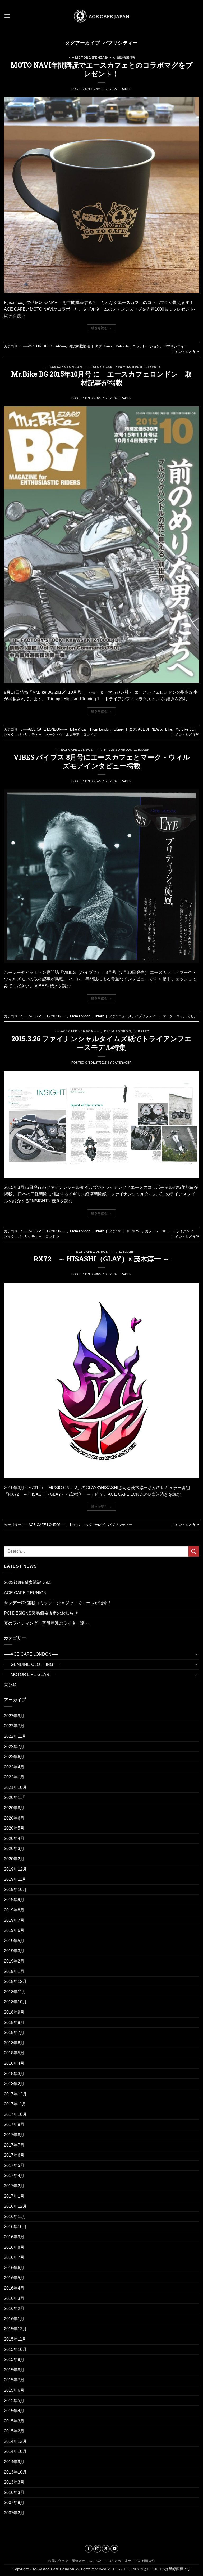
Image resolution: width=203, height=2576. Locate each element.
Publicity (122, 346)
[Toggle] (196, 1654)
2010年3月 (14, 2492)
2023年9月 (14, 1716)
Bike (169, 729)
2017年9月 (14, 2124)
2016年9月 (14, 2237)
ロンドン (90, 735)
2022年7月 (14, 1747)
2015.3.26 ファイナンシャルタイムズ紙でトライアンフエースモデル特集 (101, 1043)
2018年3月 (14, 2074)
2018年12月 (15, 1981)
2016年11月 (15, 2217)
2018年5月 (14, 2053)
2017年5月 (14, 2165)
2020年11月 (15, 1797)
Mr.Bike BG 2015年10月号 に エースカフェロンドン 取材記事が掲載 (101, 378)
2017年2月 (14, 2186)
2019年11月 (15, 1879)
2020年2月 (14, 1859)
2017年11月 (15, 2104)
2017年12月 (15, 2094)
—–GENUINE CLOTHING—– (32, 1665)
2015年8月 (14, 2370)
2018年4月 (14, 2063)
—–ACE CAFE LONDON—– (31, 1654)
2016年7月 (14, 2257)
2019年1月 (14, 1971)
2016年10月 (15, 2227)
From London (129, 367)
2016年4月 (14, 2288)
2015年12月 (15, 2329)
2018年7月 (14, 2033)
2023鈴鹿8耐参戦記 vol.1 (28, 1582)
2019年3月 (14, 1951)
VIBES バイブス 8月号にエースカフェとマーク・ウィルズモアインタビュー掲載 (102, 761)
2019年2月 (14, 1961)
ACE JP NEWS (150, 729)
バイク (9, 735)
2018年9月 (14, 2012)
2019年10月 (15, 1890)
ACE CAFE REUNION (25, 1593)
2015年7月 (14, 2380)
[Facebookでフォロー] (89, 2549)
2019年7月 (14, 1920)
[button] (7, 16)
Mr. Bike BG (185, 729)
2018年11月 (15, 1992)
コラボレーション (146, 346)
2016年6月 (14, 2268)
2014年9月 (14, 2462)
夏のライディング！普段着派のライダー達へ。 (48, 1623)
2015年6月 (14, 2390)
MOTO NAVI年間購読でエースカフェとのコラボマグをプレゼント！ (101, 69)
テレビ (100, 1525)
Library (153, 367)
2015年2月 (14, 2431)
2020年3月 (14, 1849)
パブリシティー (175, 346)
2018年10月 (15, 2002)
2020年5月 (14, 1828)
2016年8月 (14, 2247)
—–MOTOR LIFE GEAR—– (30, 1675)
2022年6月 (14, 1757)
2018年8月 (14, 2022)
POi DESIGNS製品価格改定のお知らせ (41, 1613)
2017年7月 (14, 2145)
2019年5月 (14, 1941)
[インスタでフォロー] (97, 2549)
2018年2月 (14, 2084)
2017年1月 (14, 2196)
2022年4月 (14, 1767)
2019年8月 (14, 1910)
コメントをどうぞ (185, 352)
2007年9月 (14, 2503)
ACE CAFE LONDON (105, 2561)
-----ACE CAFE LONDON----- (66, 367)
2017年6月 (14, 2155)
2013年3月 (14, 2482)
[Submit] (194, 1551)
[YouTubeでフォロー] (114, 2549)
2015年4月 (14, 2411)
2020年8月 (14, 1808)
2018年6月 (14, 2043)
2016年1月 (14, 2319)
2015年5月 (14, 2401)
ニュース (125, 1016)
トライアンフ (183, 1231)
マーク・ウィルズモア (62, 735)
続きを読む (101, 328)
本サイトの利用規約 (140, 2561)
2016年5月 (14, 2278)
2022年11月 (15, 1736)
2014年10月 (15, 2451)
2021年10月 (15, 1787)
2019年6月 (14, 1930)
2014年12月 (15, 2441)
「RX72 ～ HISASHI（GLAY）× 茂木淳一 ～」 (101, 1259)
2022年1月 (14, 1777)
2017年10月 (15, 2114)
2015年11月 (15, 2339)
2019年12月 (15, 1869)
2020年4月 (14, 1838)
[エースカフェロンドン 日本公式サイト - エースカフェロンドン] (101, 16)
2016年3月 (14, 2298)
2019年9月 (14, 1900)
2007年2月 (14, 2513)
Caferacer (122, 89)
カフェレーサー (157, 1231)
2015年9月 (14, 2360)
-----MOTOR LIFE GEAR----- (91, 57)
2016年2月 (14, 2308)
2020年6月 (14, 1818)
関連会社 (78, 2561)
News (108, 346)
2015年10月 (15, 2349)
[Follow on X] (106, 2549)
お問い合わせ (58, 2561)
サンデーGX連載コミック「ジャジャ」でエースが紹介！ (58, 1603)
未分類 (10, 1685)
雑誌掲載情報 (126, 57)
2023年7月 (14, 1726)
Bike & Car (102, 367)
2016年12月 (15, 2206)
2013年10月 (15, 2472)
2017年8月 (14, 2135)
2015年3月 (14, 2421)
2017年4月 (14, 2176)
